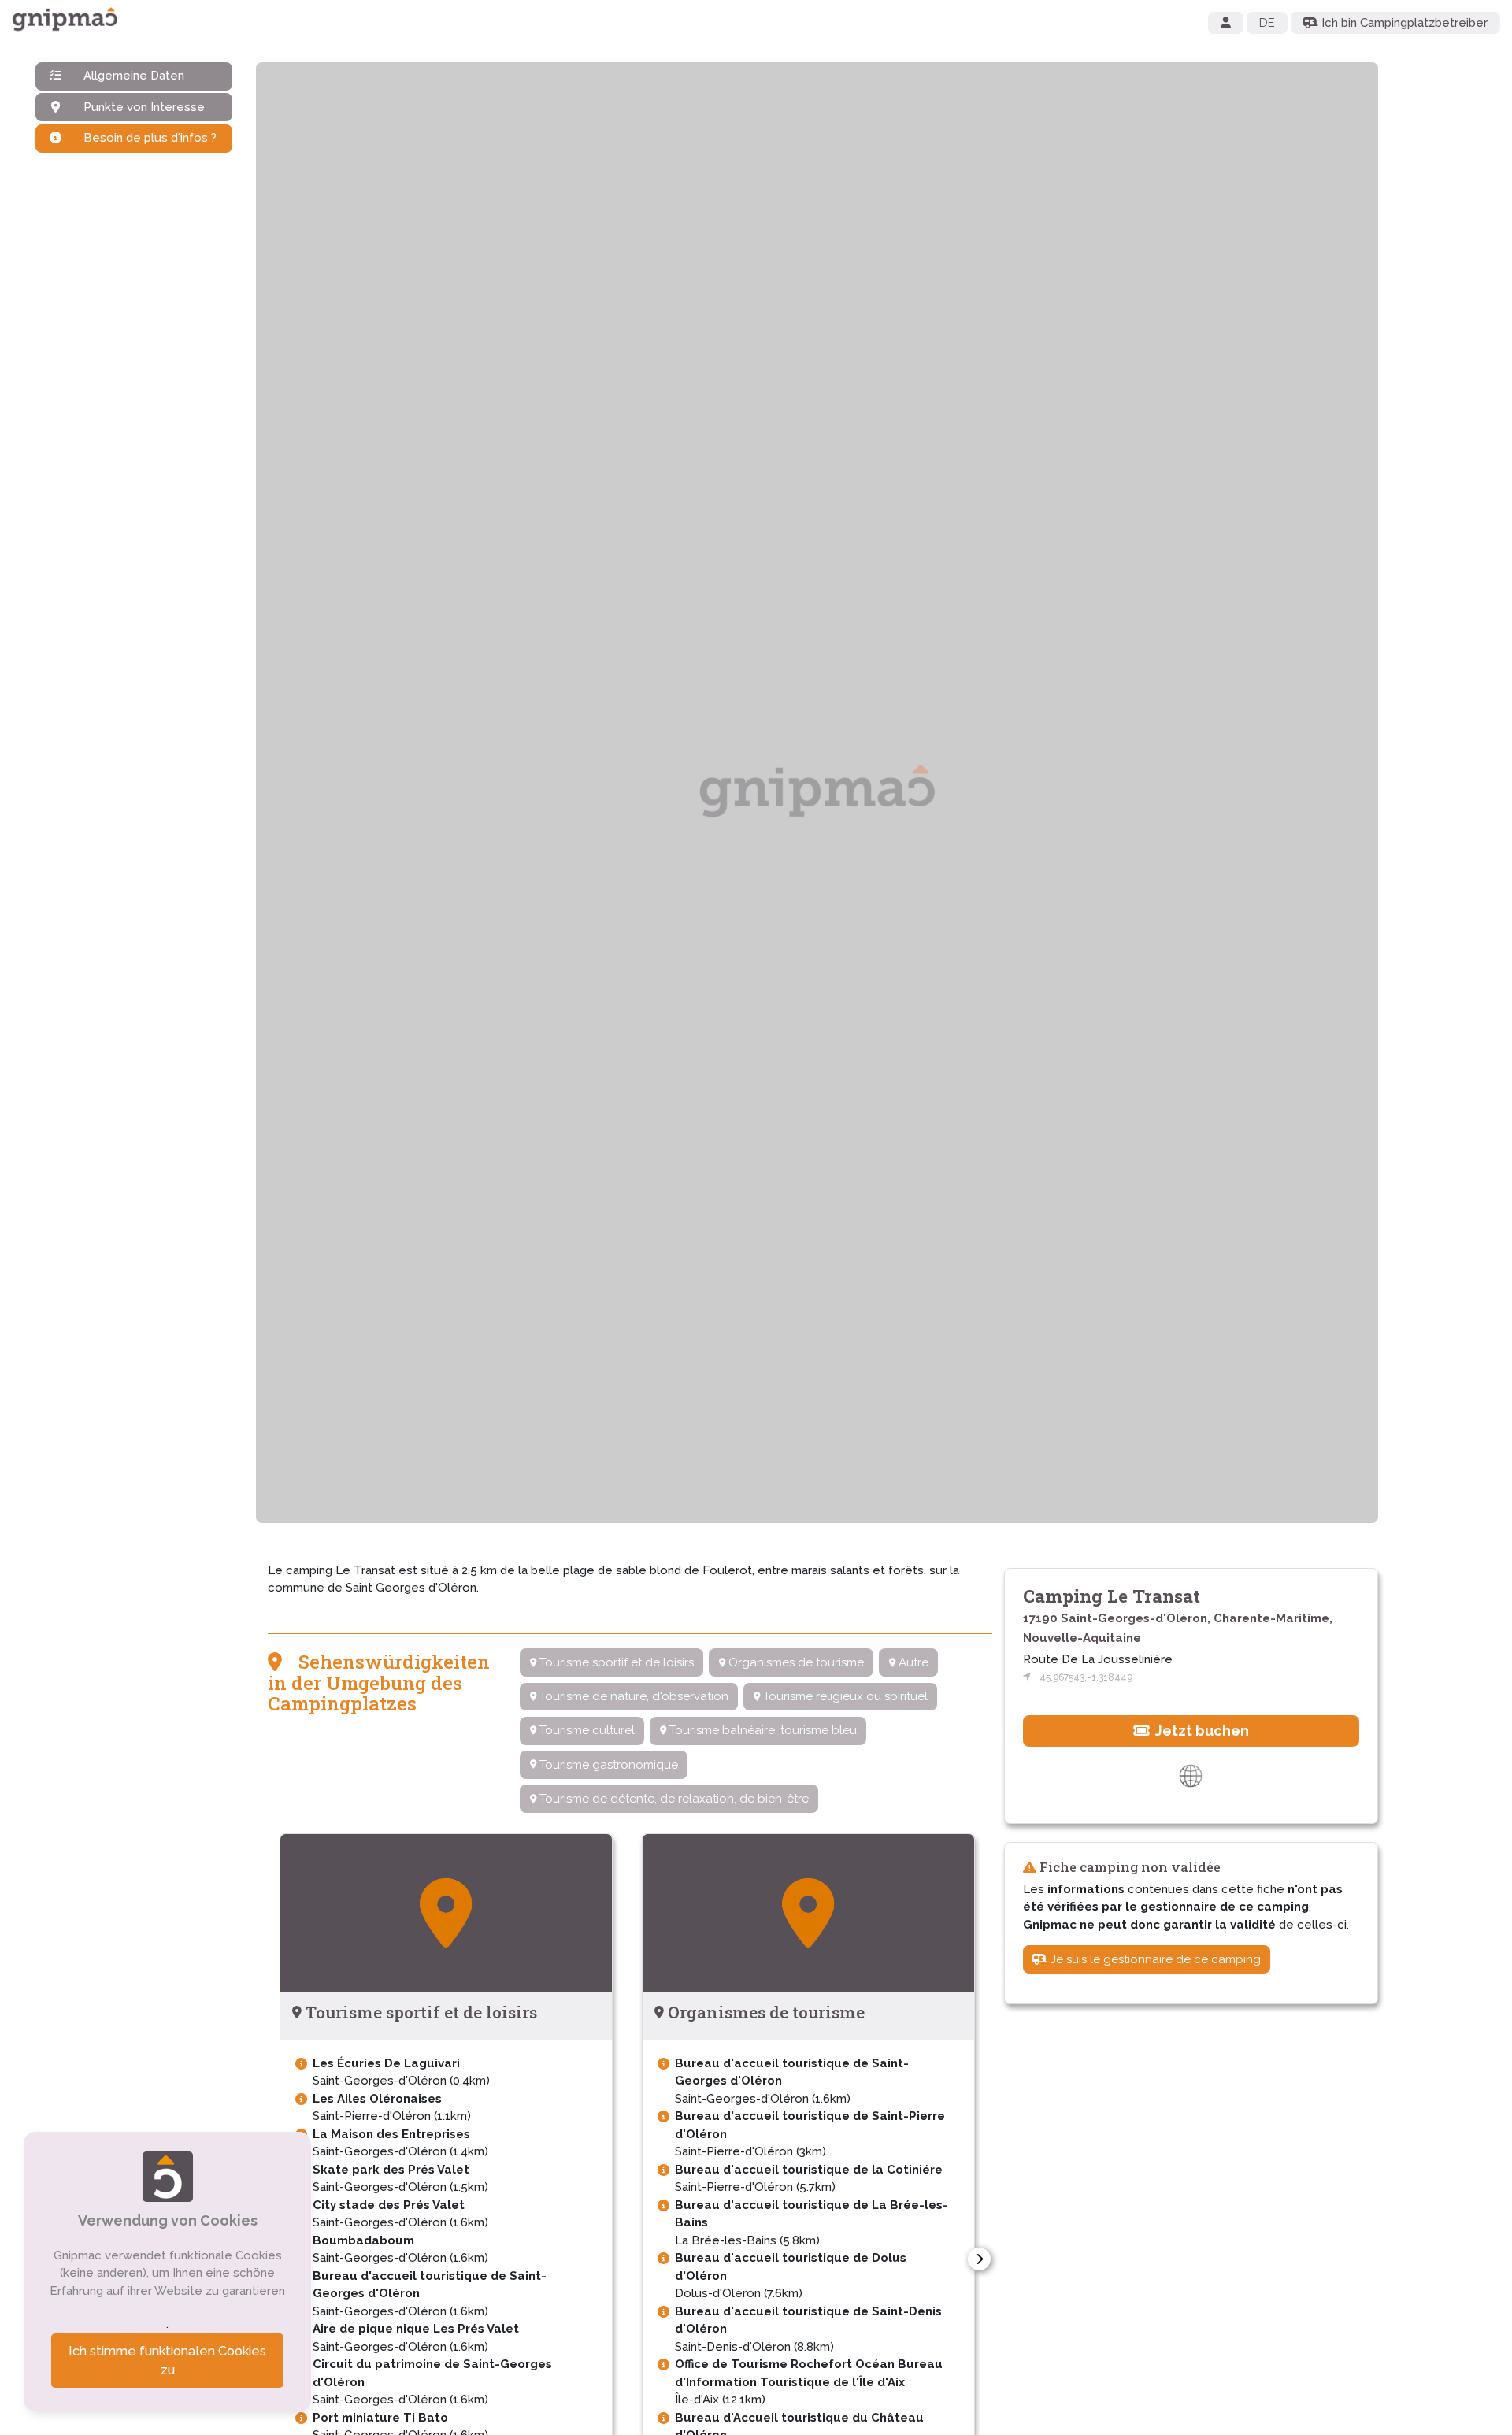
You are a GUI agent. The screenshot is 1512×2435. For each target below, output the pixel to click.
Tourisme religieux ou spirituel (844, 1696)
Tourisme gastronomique (607, 1765)
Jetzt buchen (1201, 1730)
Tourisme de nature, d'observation (632, 1696)
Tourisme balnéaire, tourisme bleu (762, 1730)
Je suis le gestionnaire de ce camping (1154, 1959)
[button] (979, 2259)
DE (1267, 23)
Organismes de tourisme (795, 1662)
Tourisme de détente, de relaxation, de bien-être (673, 1799)
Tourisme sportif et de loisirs (615, 1662)
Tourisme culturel (586, 1730)
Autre (912, 1662)
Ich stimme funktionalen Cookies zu (167, 2361)
